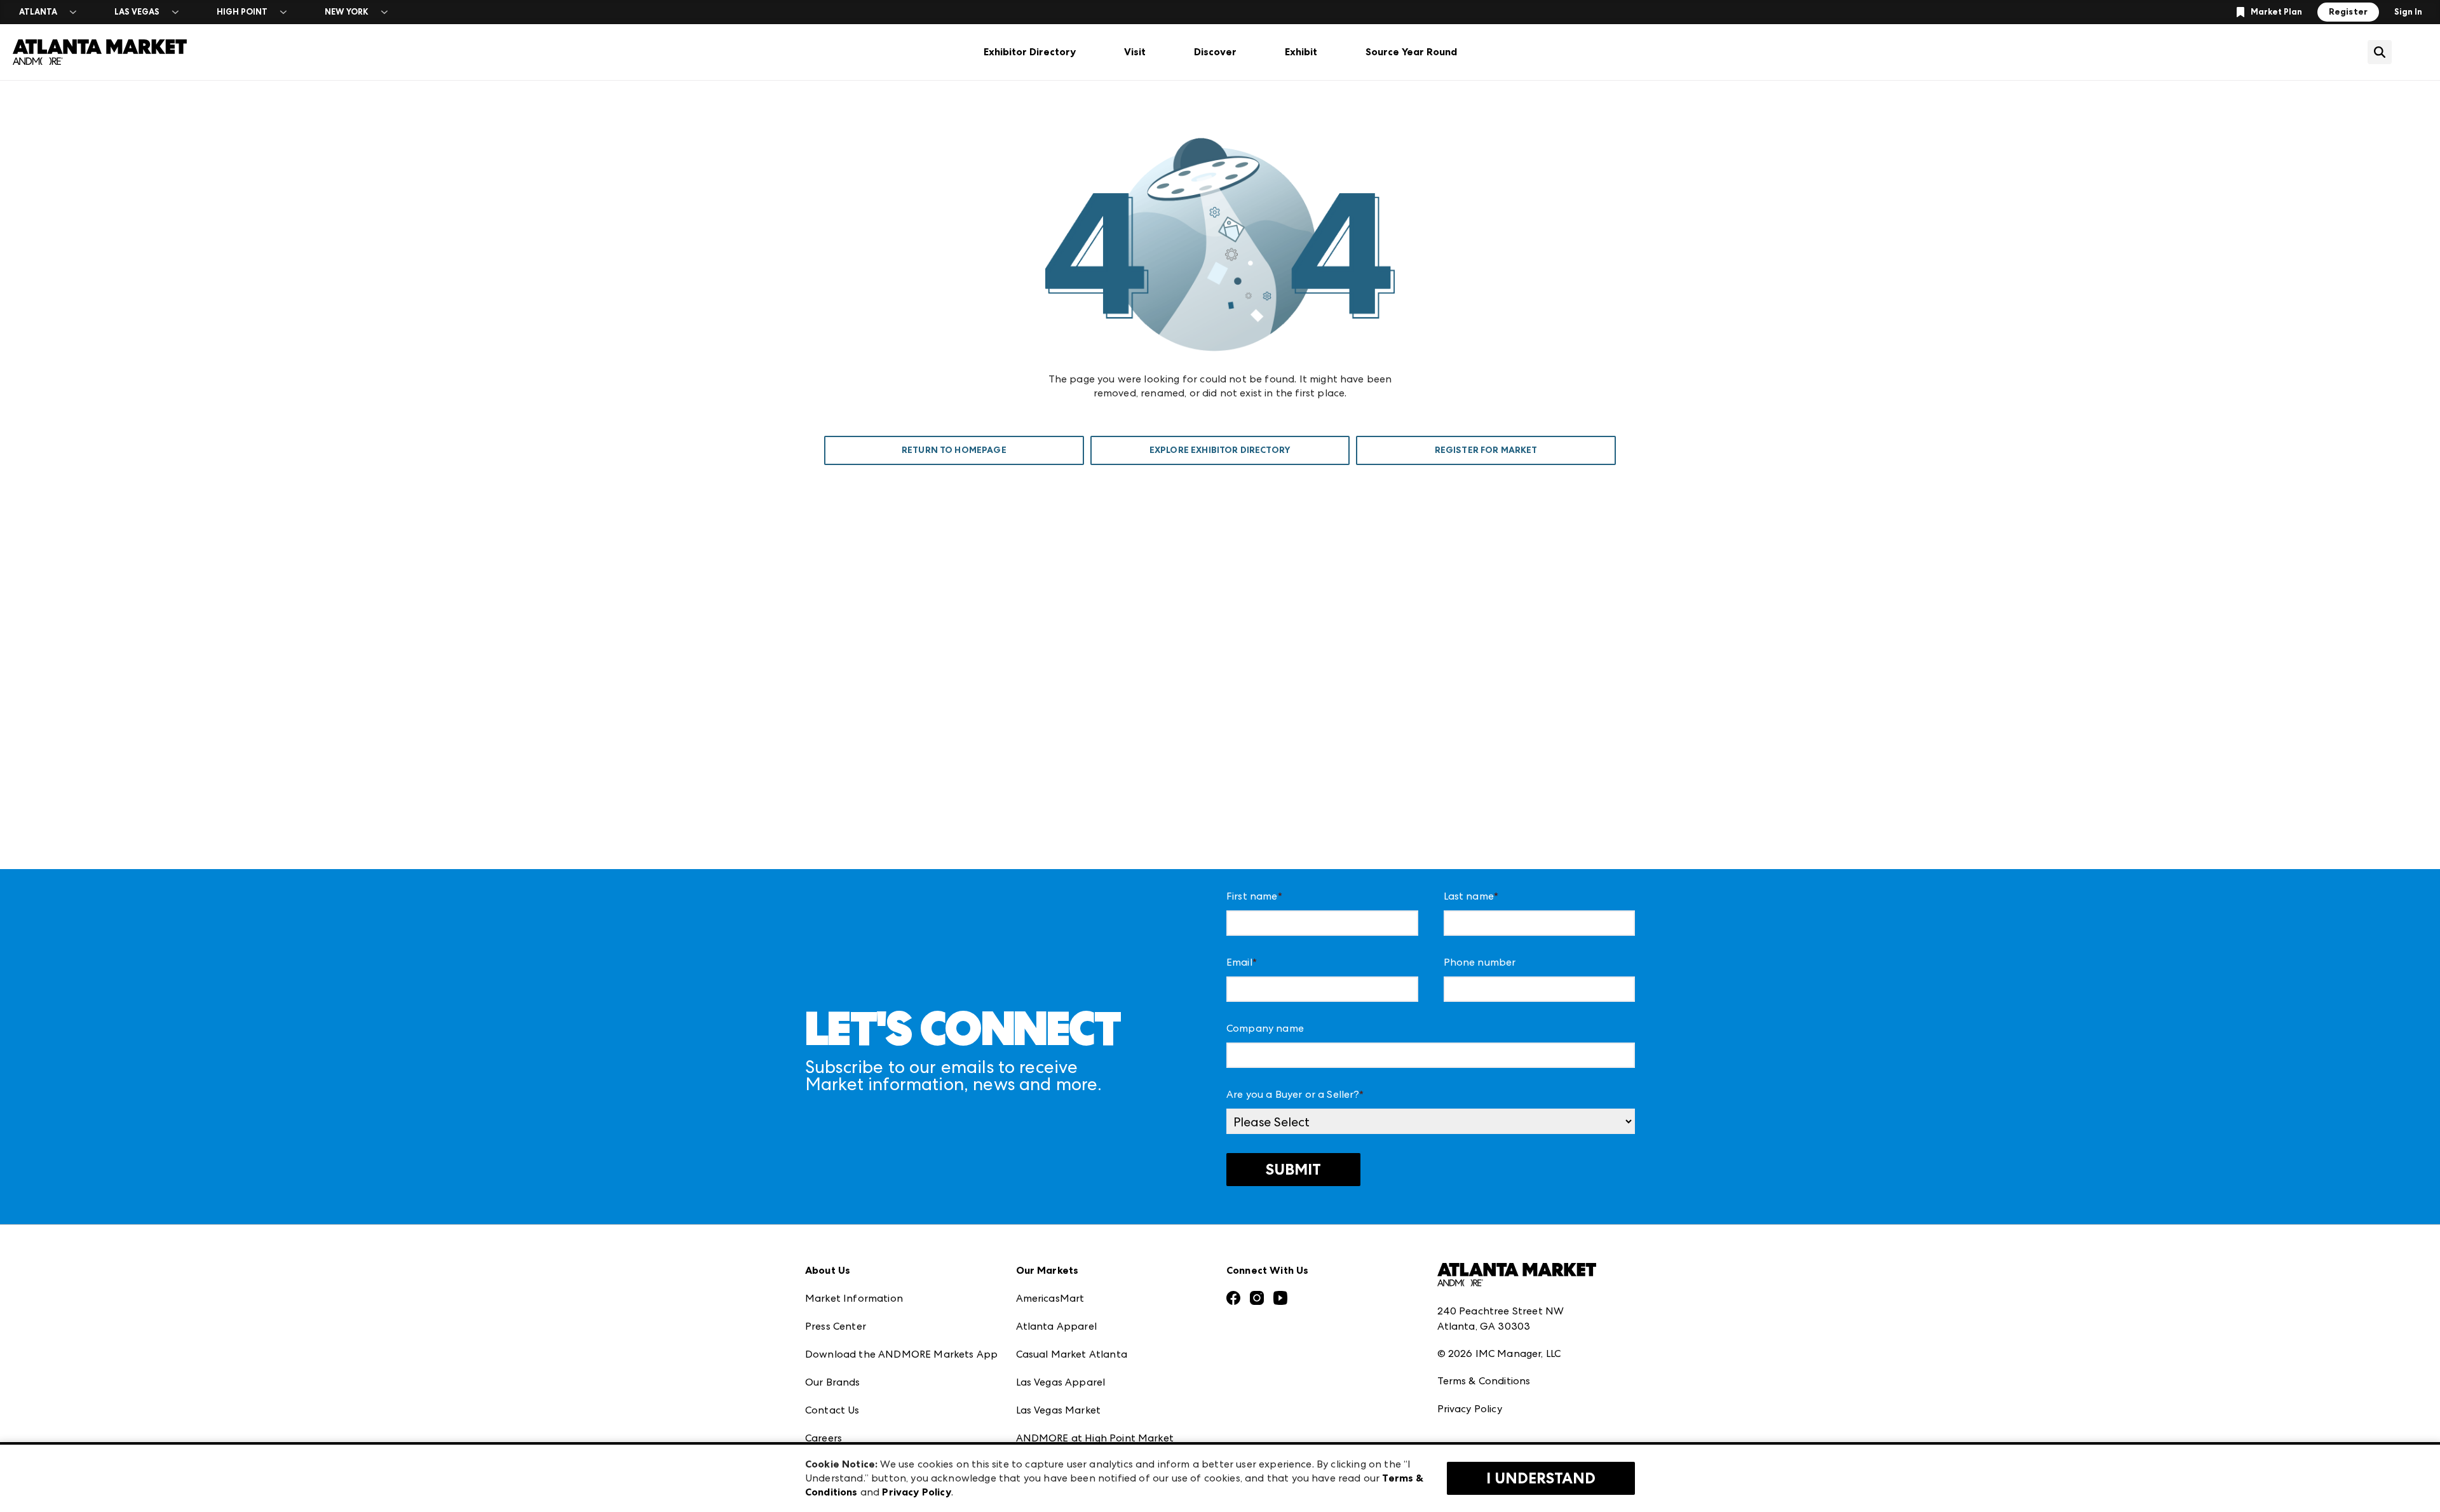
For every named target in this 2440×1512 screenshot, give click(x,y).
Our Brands (833, 1382)
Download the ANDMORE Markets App (901, 1354)
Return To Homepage (954, 450)
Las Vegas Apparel (1061, 1382)
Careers (823, 1438)
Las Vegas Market (1059, 1410)
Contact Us (832, 1410)
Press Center (836, 1326)
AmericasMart (1050, 1298)
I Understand (1541, 1478)
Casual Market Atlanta (1072, 1354)
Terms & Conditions (1484, 1381)
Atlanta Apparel (1056, 1326)
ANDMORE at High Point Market (1095, 1438)
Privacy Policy (1470, 1409)
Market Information (854, 1298)
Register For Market (1486, 450)
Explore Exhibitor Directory (1220, 450)
